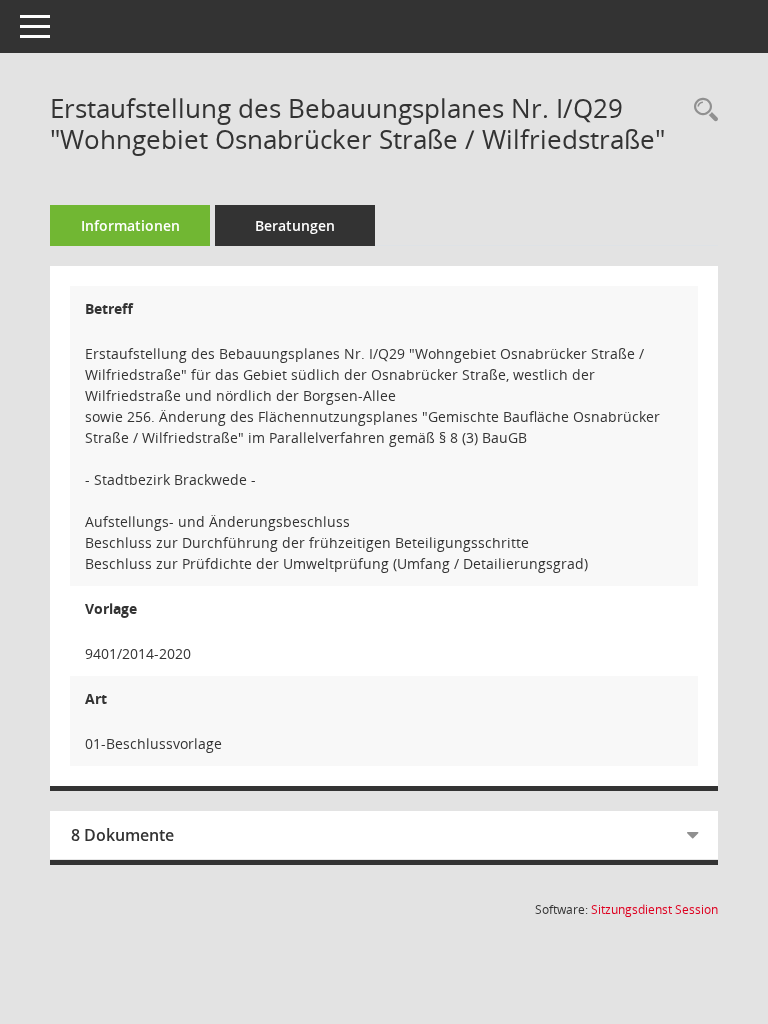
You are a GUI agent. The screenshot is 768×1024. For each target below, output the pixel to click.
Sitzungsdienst (654, 909)
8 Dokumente (122, 835)
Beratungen (295, 225)
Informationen (130, 225)
